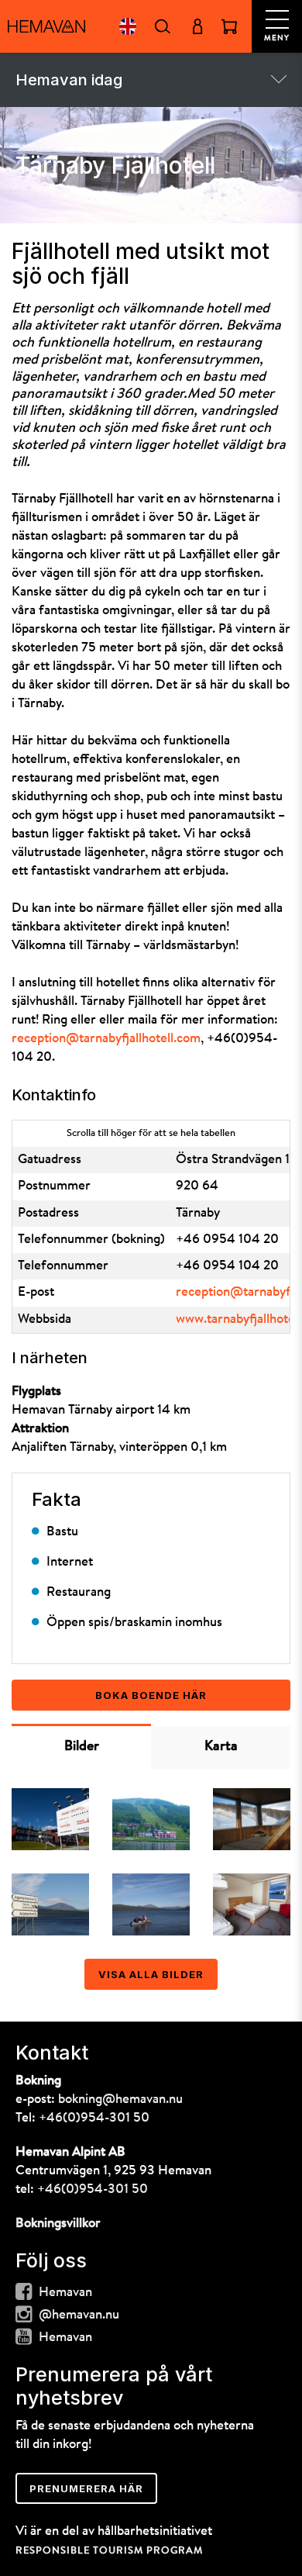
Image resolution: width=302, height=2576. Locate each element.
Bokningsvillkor (58, 2224)
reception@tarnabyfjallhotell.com (106, 1039)
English (127, 26)
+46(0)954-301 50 (94, 2118)
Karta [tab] (221, 1747)
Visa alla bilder (151, 1974)
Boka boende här (151, 1695)
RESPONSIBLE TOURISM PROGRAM (109, 2551)
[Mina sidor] (197, 26)
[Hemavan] (46, 26)
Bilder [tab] (82, 1747)
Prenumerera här (86, 2488)
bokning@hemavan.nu (120, 2099)
